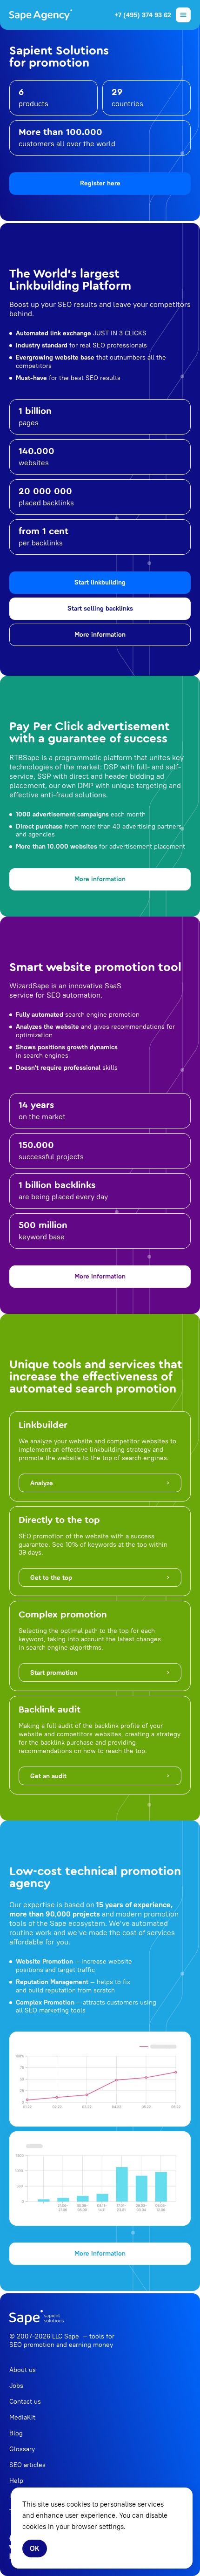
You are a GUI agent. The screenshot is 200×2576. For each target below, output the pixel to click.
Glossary (22, 2449)
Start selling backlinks (100, 608)
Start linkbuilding (100, 582)
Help (16, 2481)
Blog (16, 2433)
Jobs (16, 2386)
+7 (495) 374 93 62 (143, 15)
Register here (100, 183)
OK (35, 2548)
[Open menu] (183, 15)
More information (100, 634)
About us (23, 2370)
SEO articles (27, 2465)
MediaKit (22, 2417)
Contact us (25, 2401)
